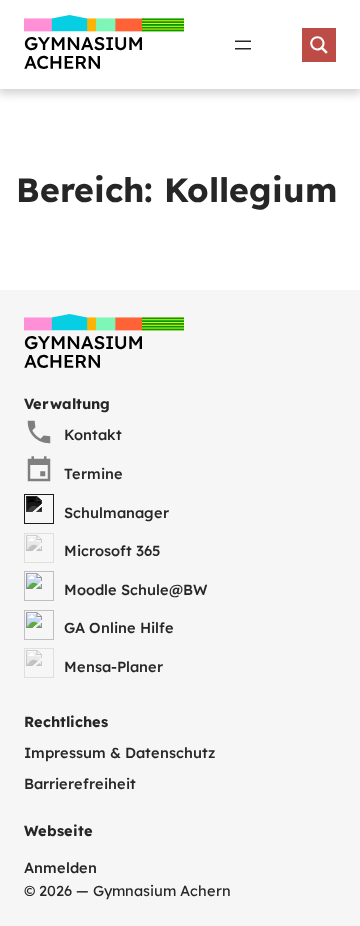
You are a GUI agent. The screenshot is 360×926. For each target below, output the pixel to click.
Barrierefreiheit (80, 783)
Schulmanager (116, 512)
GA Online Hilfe (119, 627)
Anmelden (60, 867)
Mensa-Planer (113, 666)
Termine (93, 473)
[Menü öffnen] (243, 45)
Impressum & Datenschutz (119, 752)
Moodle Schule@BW (135, 589)
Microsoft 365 (112, 550)
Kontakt (93, 434)
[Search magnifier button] (319, 45)
